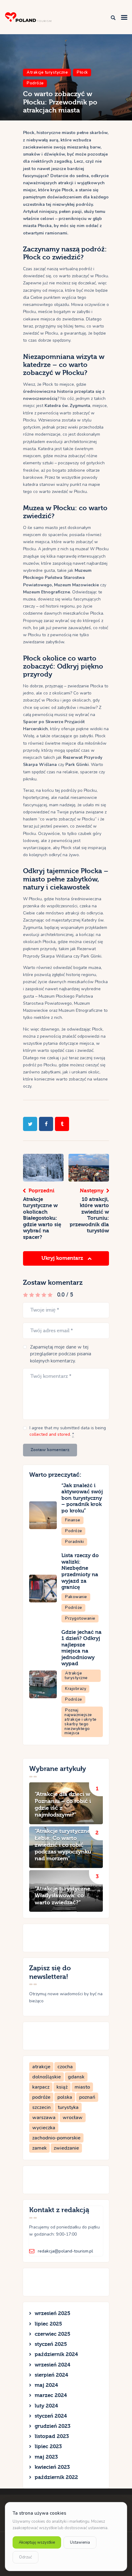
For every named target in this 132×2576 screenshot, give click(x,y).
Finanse (73, 1520)
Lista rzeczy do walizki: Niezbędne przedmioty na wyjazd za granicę (80, 1571)
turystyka (68, 2107)
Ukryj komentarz (63, 1258)
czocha (65, 2067)
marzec (51, 2395)
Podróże (35, 83)
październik (56, 2354)
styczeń (51, 2344)
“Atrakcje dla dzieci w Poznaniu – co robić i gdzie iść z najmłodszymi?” (63, 1805)
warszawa (44, 2118)
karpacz (41, 2087)
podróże (41, 2097)
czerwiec (52, 2334)
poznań (87, 2097)
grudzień (52, 2426)
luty (46, 2406)
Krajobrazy (76, 1689)
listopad (52, 2436)
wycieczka (44, 2128)
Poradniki (75, 1542)
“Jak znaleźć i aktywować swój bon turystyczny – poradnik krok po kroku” (82, 1498)
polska (65, 2097)
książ (62, 2087)
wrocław (73, 2118)
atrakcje (41, 2067)
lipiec (48, 2324)
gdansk (76, 2077)
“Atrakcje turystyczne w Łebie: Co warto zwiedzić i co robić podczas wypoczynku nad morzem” (66, 1845)
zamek (39, 2148)
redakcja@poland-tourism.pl (65, 2251)
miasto (82, 2087)
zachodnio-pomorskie (56, 2138)
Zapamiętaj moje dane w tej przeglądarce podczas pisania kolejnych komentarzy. (61, 1354)
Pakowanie (76, 1597)
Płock (82, 72)
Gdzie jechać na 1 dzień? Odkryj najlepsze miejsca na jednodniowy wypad (82, 1648)
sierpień (51, 2375)
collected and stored (50, 1434)
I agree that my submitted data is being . (68, 1431)
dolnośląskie (47, 2077)
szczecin (41, 2107)
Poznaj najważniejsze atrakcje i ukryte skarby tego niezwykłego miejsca (81, 1722)
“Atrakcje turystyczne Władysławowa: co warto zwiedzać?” (62, 1896)
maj (46, 2385)
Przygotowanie (80, 1618)
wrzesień (52, 2313)
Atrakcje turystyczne (47, 72)
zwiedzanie (66, 2148)
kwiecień (52, 2467)
